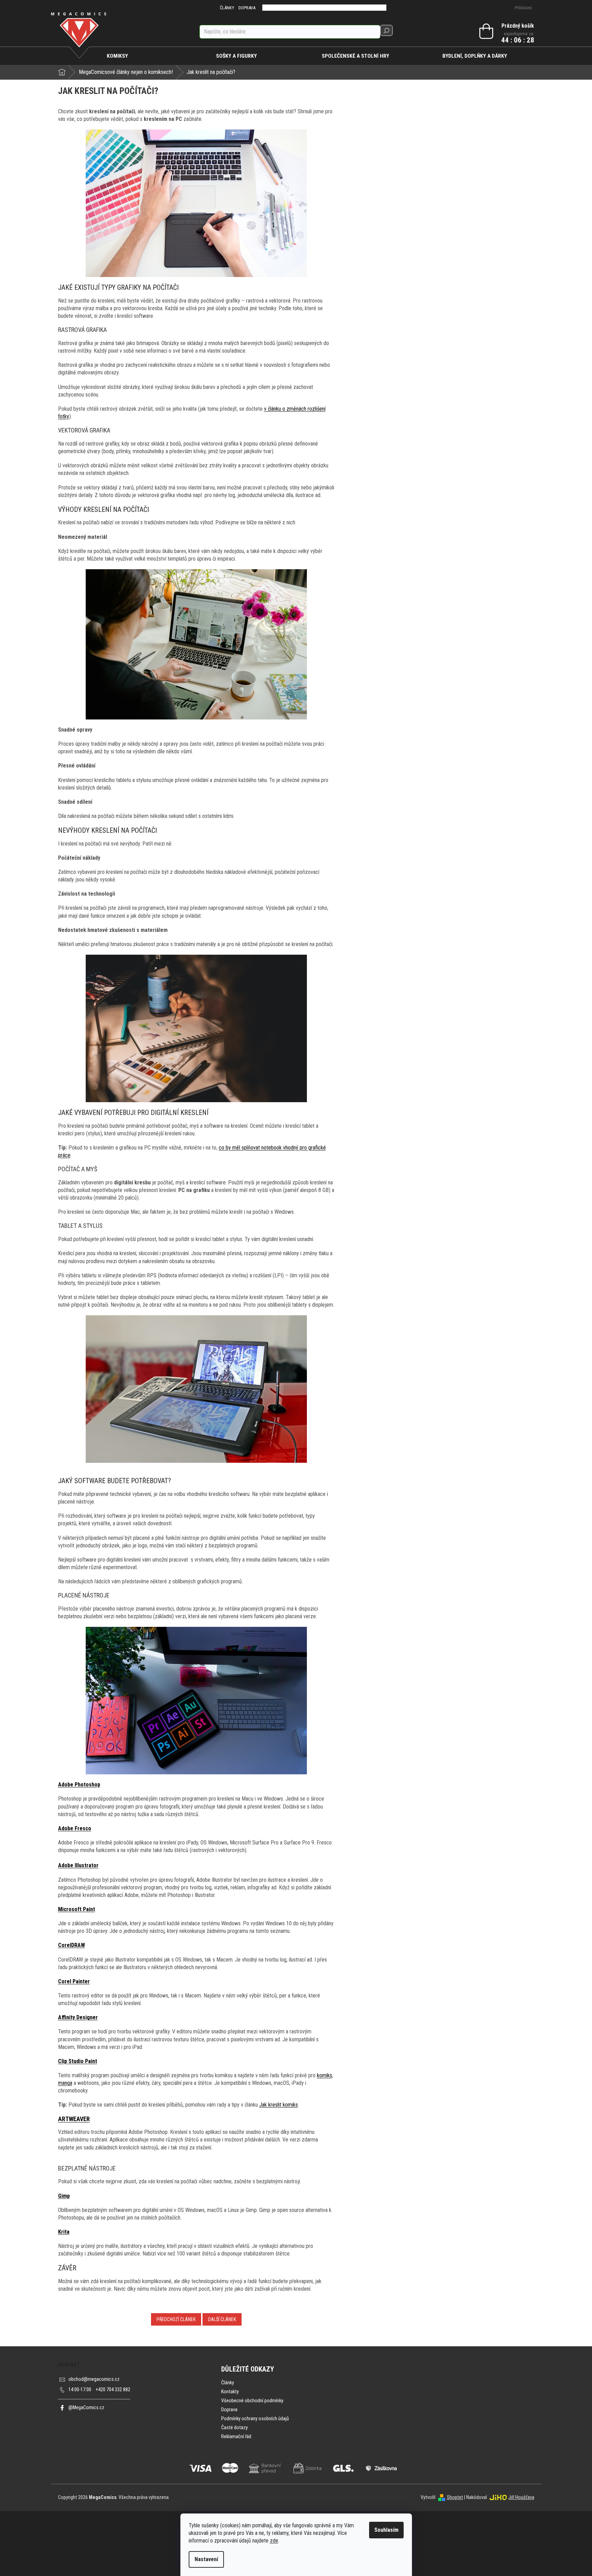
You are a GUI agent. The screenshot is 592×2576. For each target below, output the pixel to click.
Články (228, 2383)
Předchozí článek (176, 2319)
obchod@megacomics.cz (94, 2379)
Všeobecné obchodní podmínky (252, 2401)
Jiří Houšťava (521, 2497)
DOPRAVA (247, 8)
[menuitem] (118, 56)
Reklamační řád (236, 2437)
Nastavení (206, 2559)
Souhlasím (386, 2530)
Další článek (222, 2319)
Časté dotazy (234, 2428)
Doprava (229, 2410)
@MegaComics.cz (86, 2408)
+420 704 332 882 (99, 2390)
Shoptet (455, 2497)
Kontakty (230, 2392)
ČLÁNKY (227, 8)
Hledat (386, 30)
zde (274, 2541)
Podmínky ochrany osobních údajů (255, 2419)
